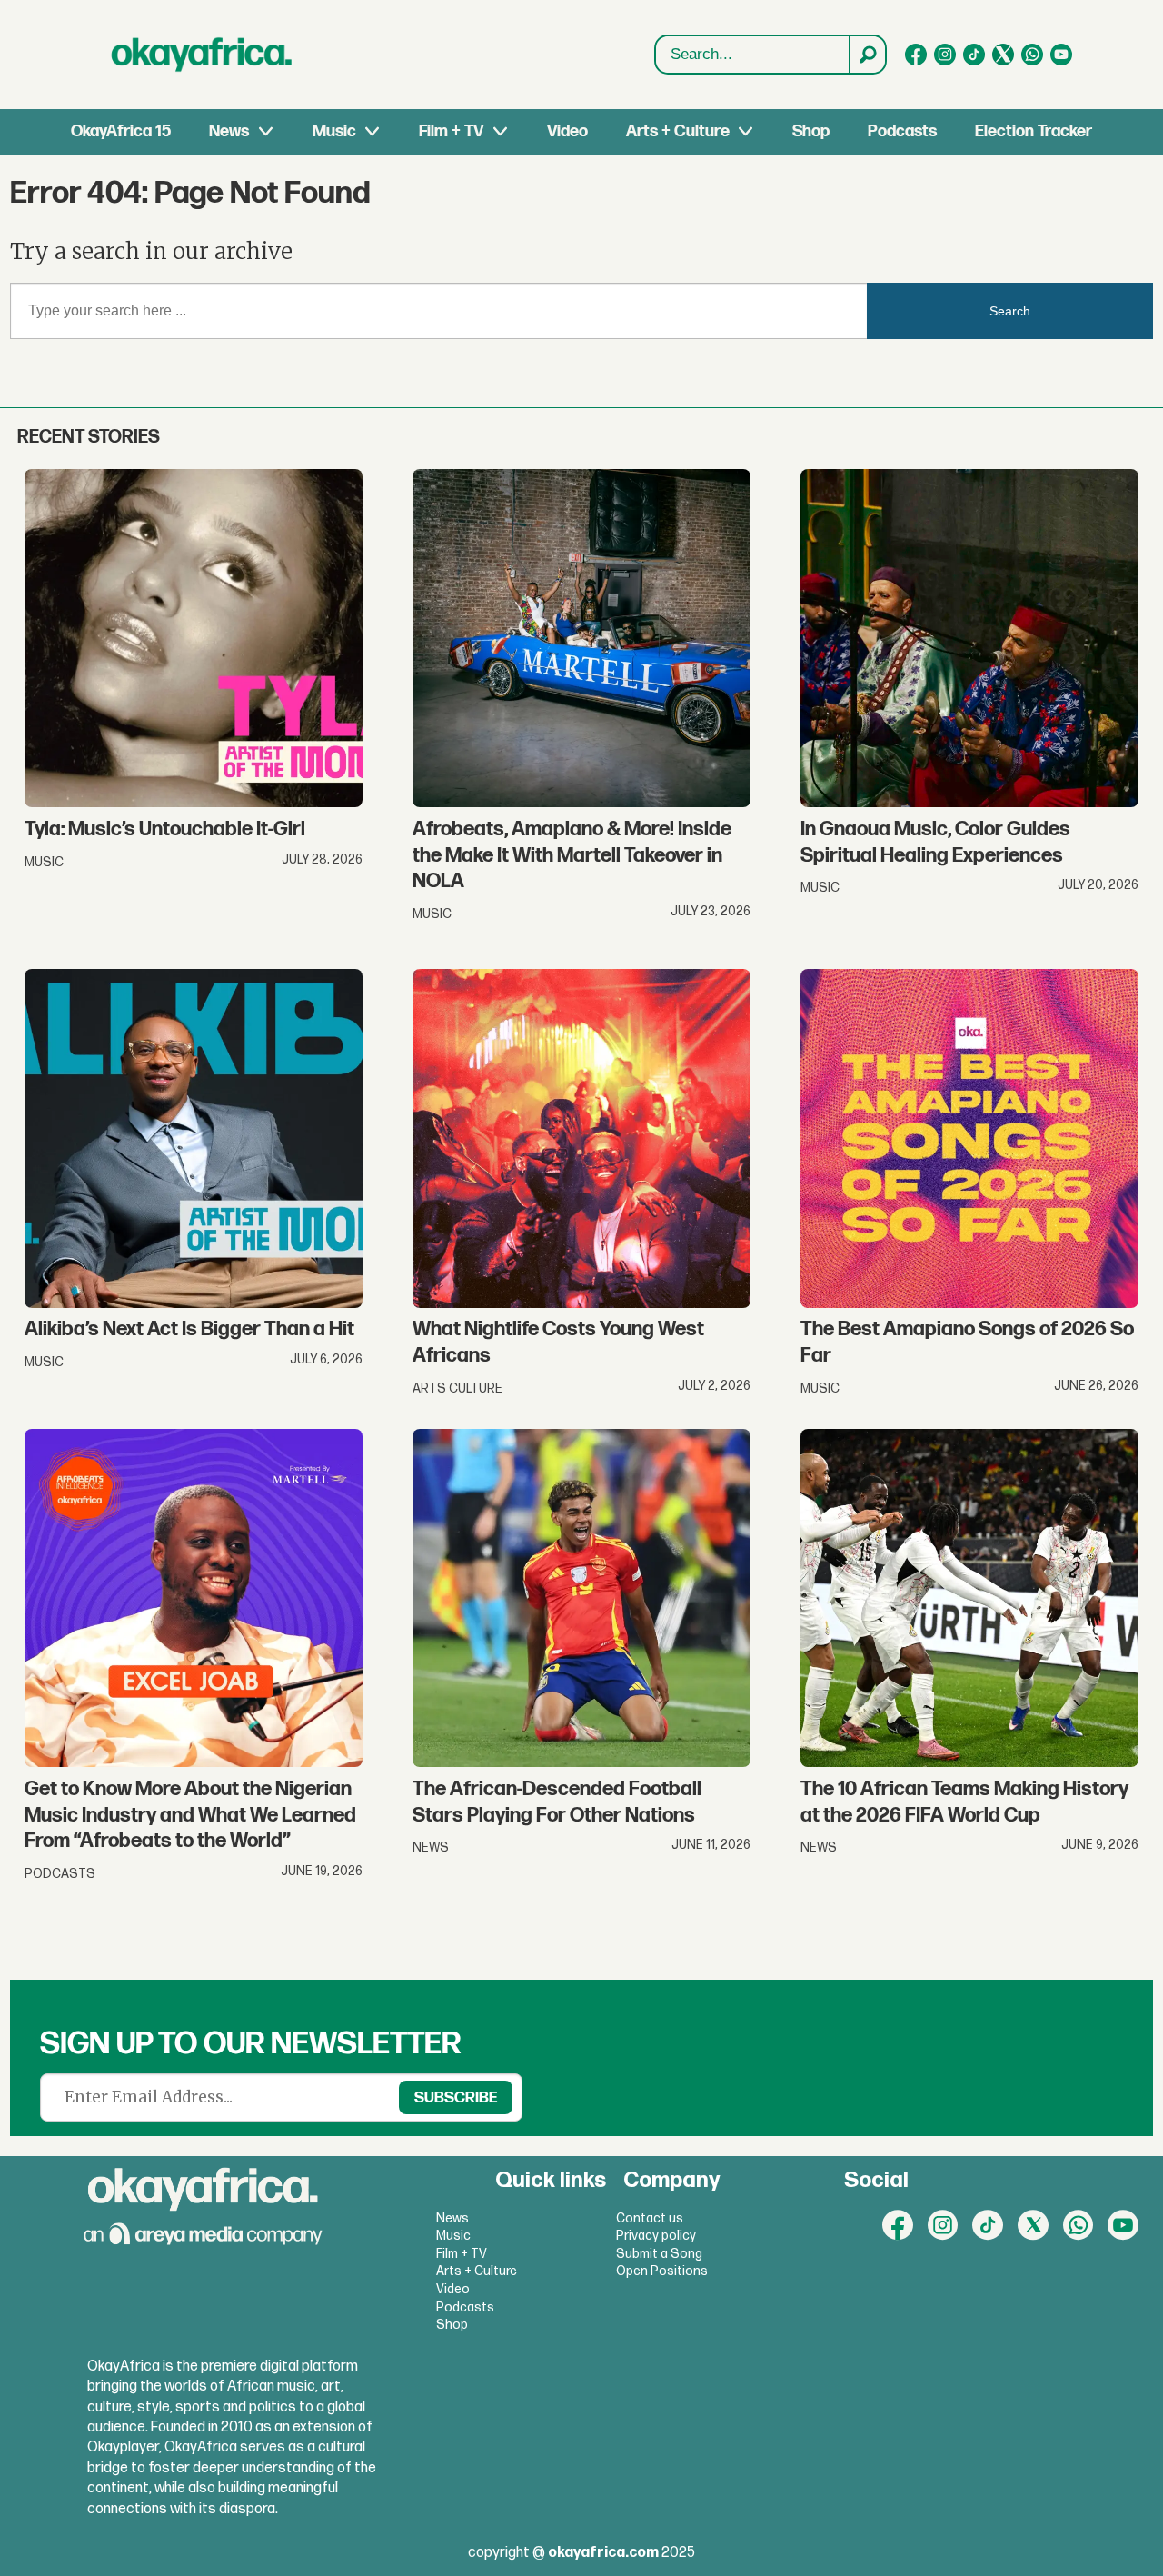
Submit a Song (659, 2254)
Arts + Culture (678, 131)
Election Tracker (1034, 131)
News (229, 131)
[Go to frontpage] (202, 55)
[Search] (867, 55)
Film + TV (451, 131)
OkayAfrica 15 (121, 131)
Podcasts (902, 131)
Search (1010, 311)
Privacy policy (656, 2236)
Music (334, 131)
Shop (811, 131)
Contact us (650, 2218)
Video (567, 131)
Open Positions (662, 2271)
